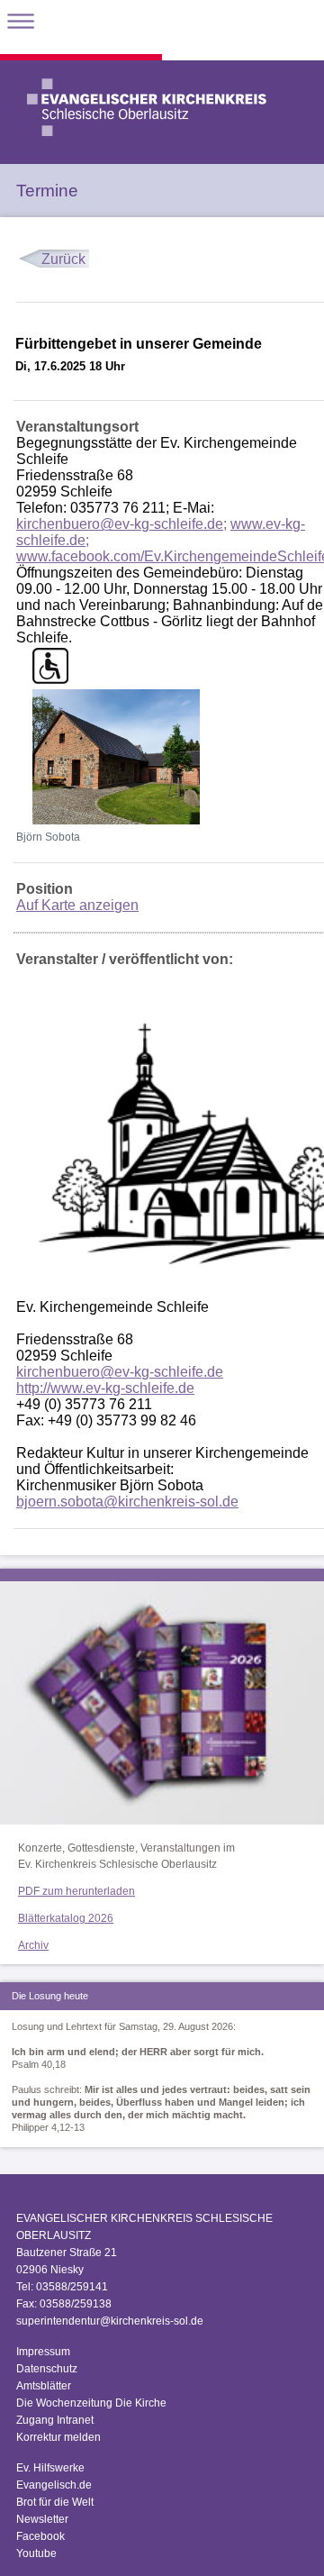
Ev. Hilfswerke (50, 2468)
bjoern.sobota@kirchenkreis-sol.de (127, 1502)
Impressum (43, 2352)
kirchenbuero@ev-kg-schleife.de (120, 1372)
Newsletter (42, 2519)
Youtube (36, 2553)
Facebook (40, 2536)
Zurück (63, 259)
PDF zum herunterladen (76, 1891)
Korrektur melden (58, 2437)
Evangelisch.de (54, 2485)
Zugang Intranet (55, 2420)
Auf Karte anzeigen (77, 905)
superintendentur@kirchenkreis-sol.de (110, 2321)
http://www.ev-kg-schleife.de (105, 1388)
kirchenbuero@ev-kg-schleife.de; (121, 524)
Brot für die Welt (55, 2502)
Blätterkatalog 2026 (66, 1918)
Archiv (33, 1945)
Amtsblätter (44, 2386)
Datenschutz (47, 2369)
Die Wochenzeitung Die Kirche (91, 2403)
